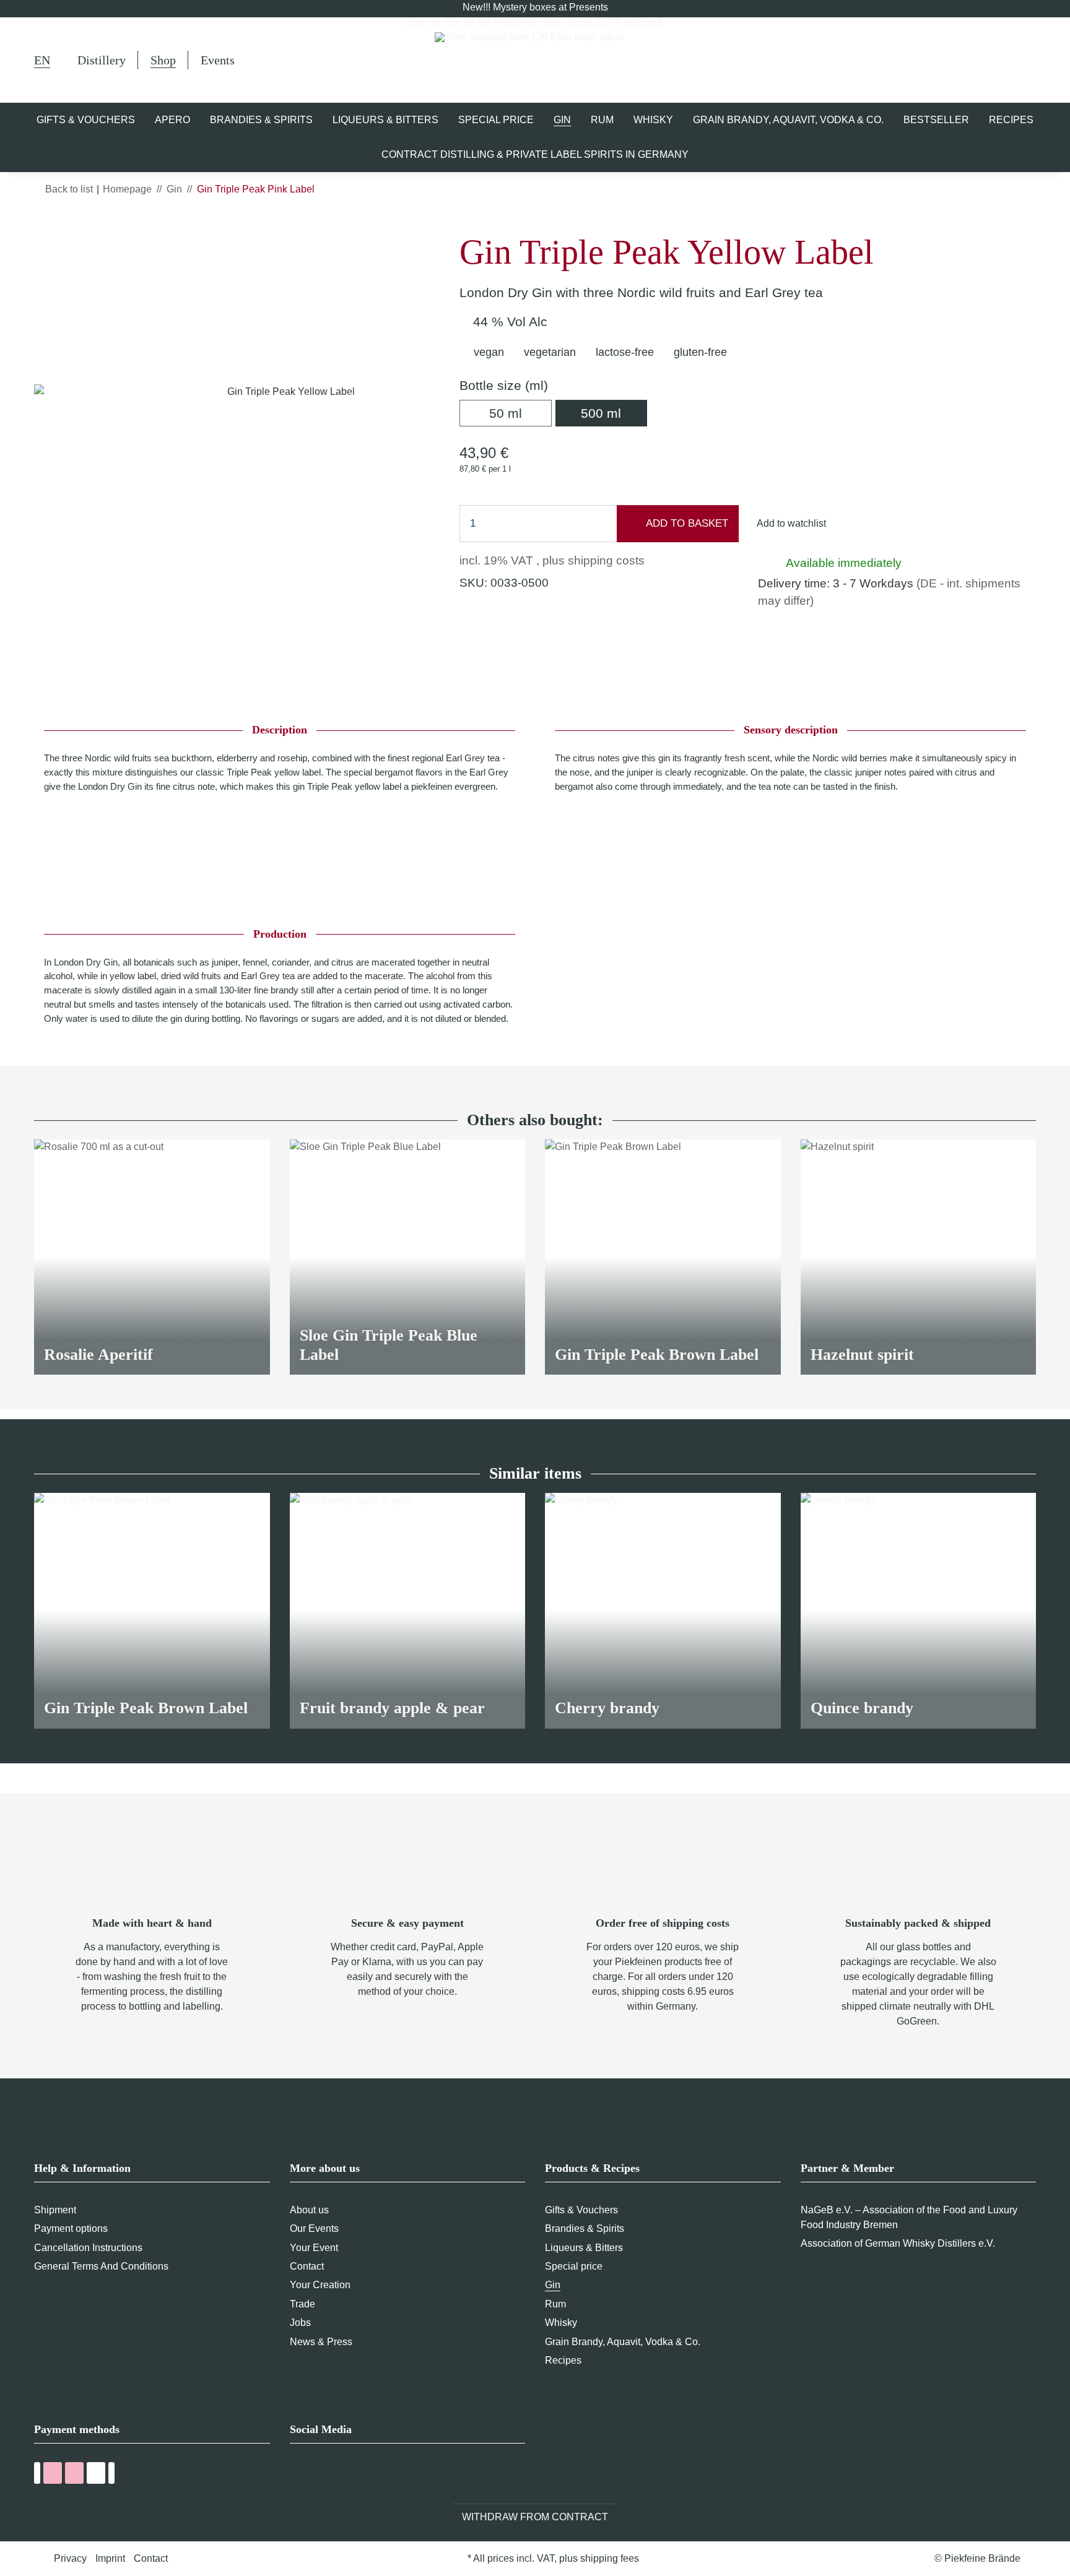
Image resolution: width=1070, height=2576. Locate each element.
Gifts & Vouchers (581, 2210)
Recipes (563, 2360)
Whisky (561, 2323)
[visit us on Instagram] (343, 2475)
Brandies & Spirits (585, 2228)
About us (309, 2210)
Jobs (300, 2323)
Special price (574, 2266)
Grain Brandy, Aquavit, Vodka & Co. (623, 2342)
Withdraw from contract (535, 2517)
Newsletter (517, 22)
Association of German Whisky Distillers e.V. (898, 2243)
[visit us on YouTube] (320, 2475)
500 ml (614, 413)
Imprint (110, 2558)
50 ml (520, 413)
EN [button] (42, 60)
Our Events (314, 2228)
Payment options (71, 2228)
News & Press (321, 2342)
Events (218, 60)
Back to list (69, 189)
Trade (302, 2304)
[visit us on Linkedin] (366, 2475)
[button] (970, 60)
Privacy (70, 2558)
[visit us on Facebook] (298, 2475)
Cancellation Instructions (88, 2248)
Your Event (314, 2248)
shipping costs (606, 560)
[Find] (939, 62)
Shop (163, 60)
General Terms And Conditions (101, 2266)
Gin (553, 2285)
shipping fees (610, 2558)
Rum (555, 2304)
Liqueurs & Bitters (584, 2248)
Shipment (55, 2210)
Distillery (102, 60)
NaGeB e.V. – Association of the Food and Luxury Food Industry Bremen (909, 2217)
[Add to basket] (44, 225)
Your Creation (320, 2285)
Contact (307, 2266)
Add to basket (685, 523)
